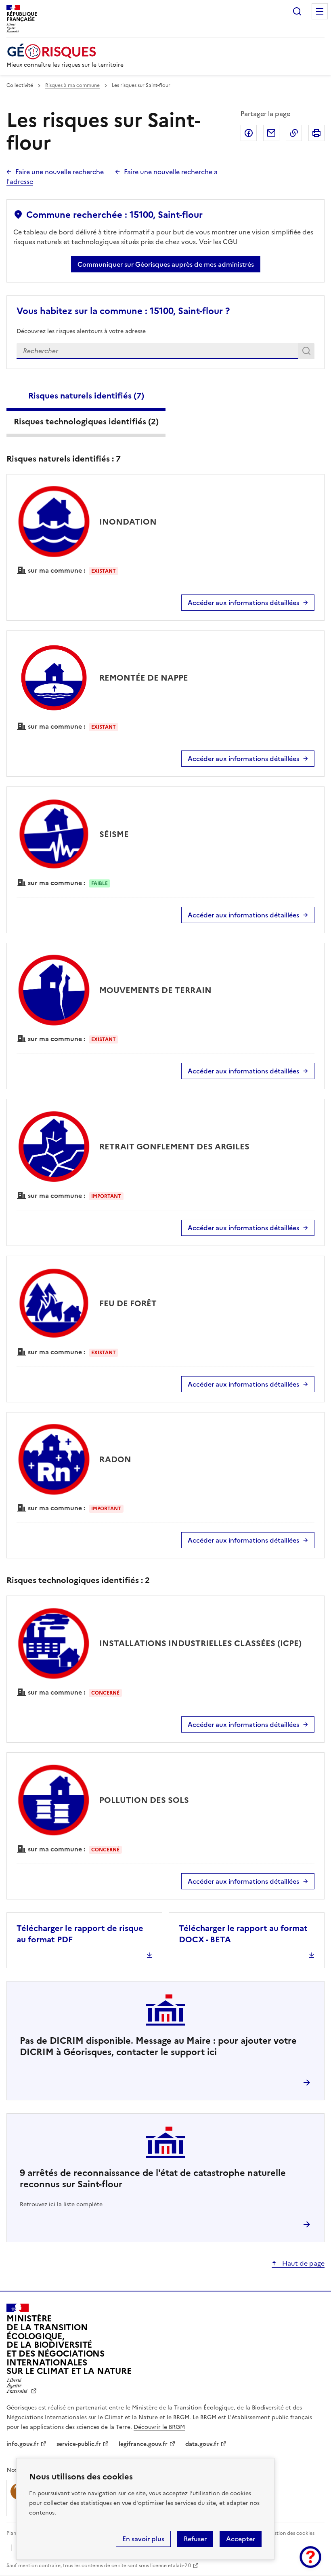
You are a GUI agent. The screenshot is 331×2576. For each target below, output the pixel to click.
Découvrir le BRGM (159, 2427)
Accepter (241, 2539)
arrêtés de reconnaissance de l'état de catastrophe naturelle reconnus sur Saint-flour (153, 2179)
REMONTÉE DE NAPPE (144, 678)
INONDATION (128, 522)
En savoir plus (143, 2539)
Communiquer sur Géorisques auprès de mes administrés (166, 264)
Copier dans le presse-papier (294, 133)
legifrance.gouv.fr (143, 2444)
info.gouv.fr (23, 2444)
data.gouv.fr (202, 2444)
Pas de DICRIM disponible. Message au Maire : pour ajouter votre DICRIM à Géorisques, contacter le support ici (158, 2046)
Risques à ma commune (72, 85)
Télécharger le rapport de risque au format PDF (80, 1934)
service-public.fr (79, 2444)
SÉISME (114, 834)
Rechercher (297, 11)
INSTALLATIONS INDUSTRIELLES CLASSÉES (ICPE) (200, 1643)
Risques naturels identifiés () (86, 396)
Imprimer (316, 133)
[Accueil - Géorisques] (65, 52)
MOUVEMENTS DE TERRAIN (155, 990)
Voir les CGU (218, 242)
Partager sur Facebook (249, 133)
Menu (320, 11)
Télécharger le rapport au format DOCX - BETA (243, 1934)
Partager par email (271, 133)
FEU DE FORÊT (128, 1303)
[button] (310, 2557)
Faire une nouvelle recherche (60, 172)
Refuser (195, 2539)
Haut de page (303, 2263)
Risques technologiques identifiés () (86, 422)
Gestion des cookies (291, 2533)
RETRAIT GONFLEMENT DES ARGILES (174, 1147)
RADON (115, 1459)
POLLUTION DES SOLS (144, 1800)
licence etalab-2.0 (171, 2565)
